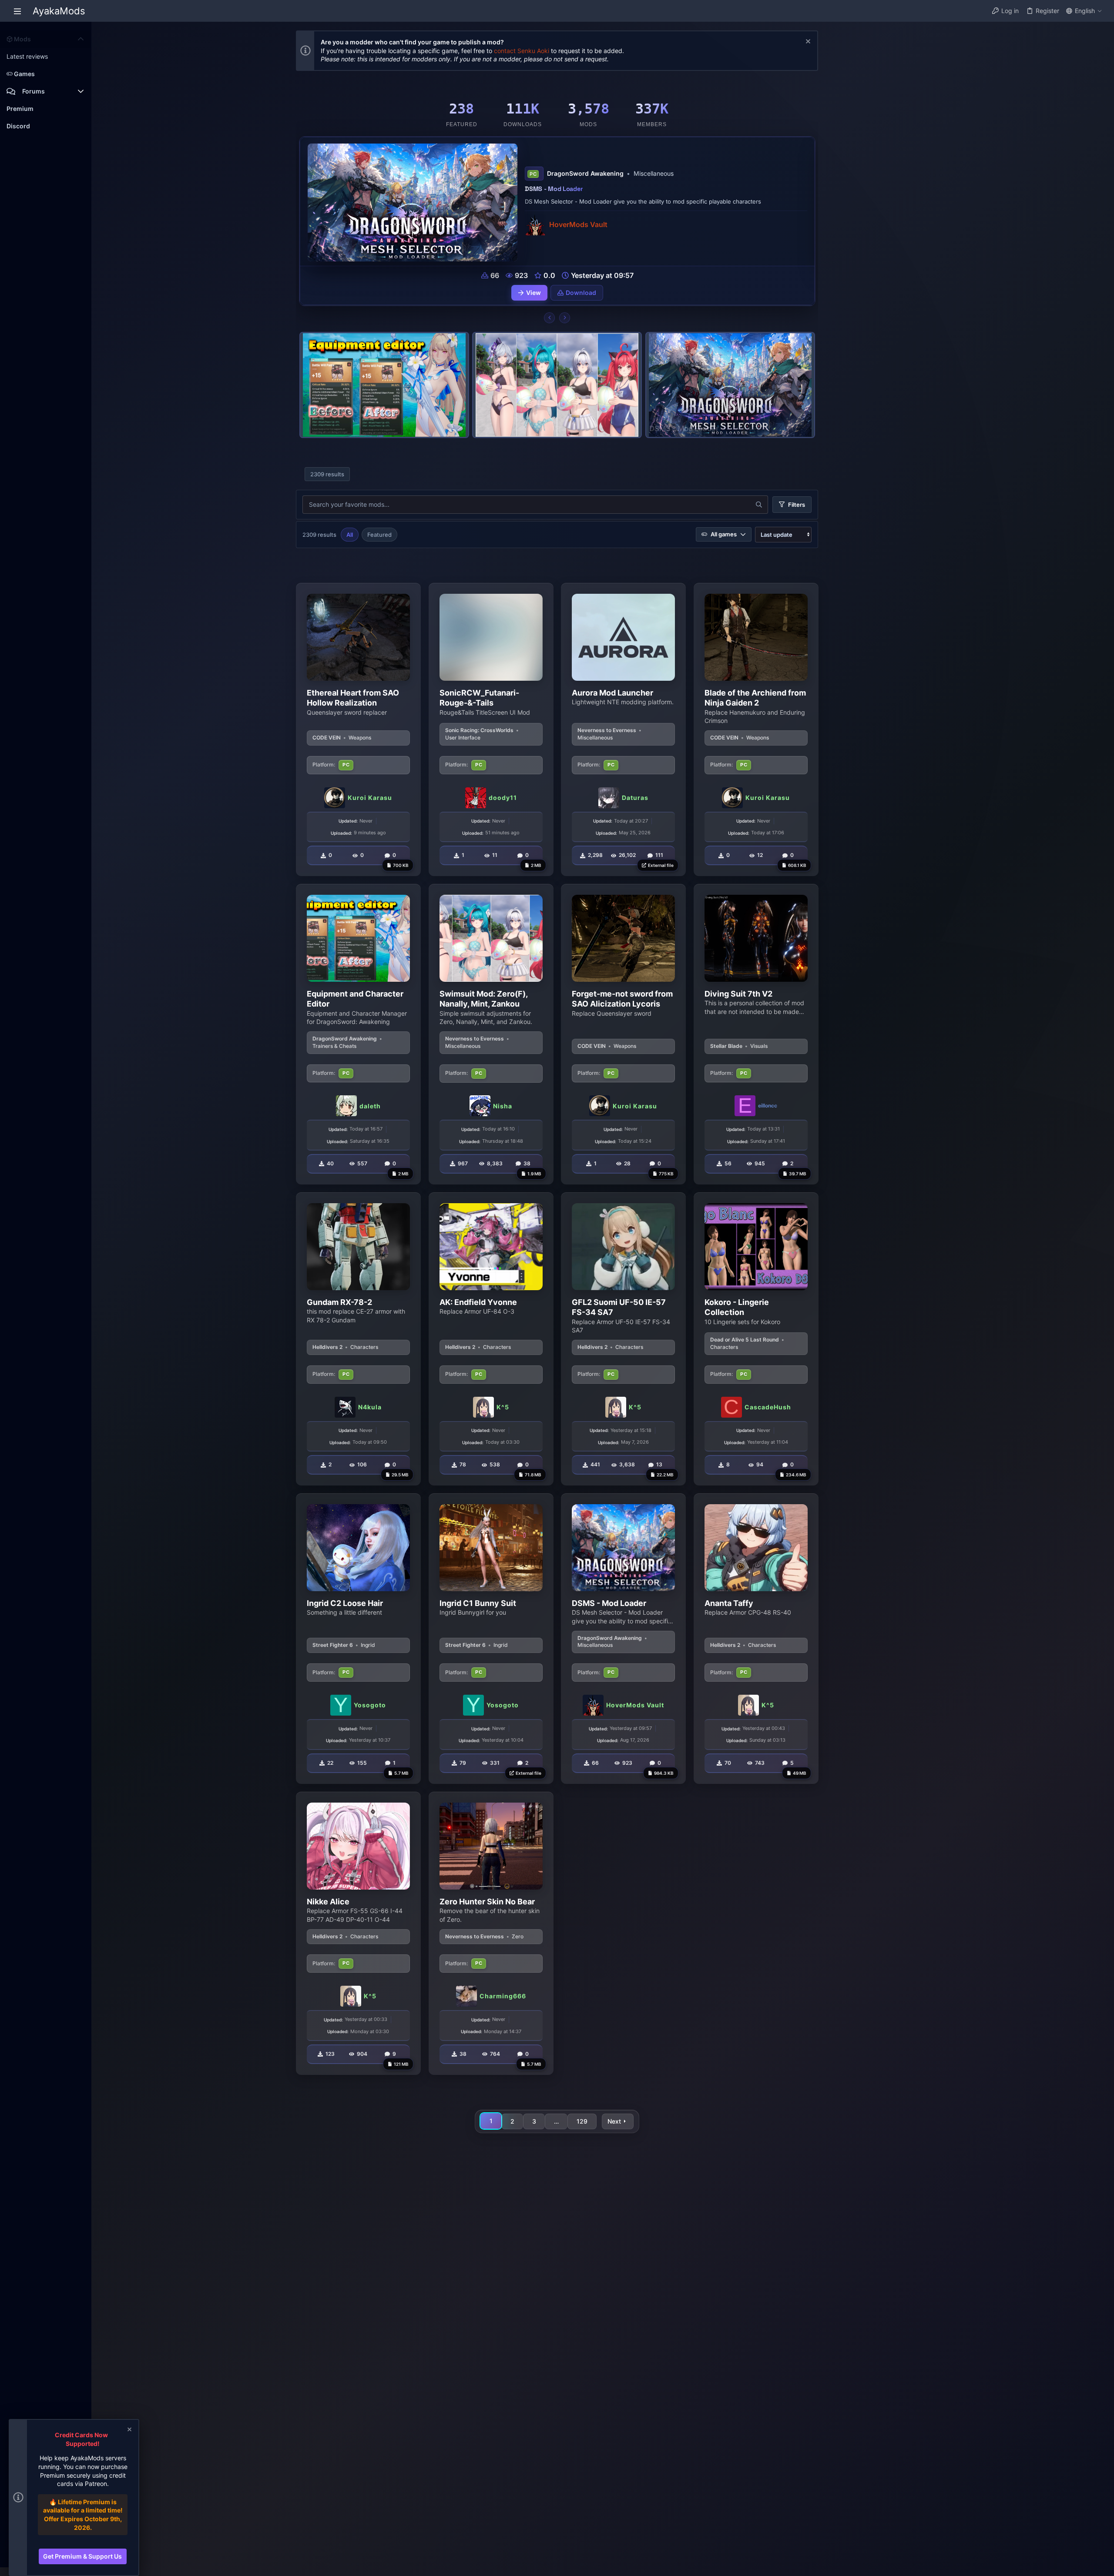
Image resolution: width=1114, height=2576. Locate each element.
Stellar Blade (726, 1046)
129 (582, 2121)
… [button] (556, 2121)
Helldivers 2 (327, 1347)
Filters (797, 505)
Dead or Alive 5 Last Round (745, 1340)
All (350, 535)
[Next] (565, 318)
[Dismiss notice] (807, 42)
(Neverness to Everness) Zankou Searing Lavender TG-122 (610, 189)
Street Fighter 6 (333, 1645)
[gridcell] (358, 729)
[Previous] (549, 318)
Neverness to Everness (607, 730)
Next (614, 2121)
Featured (379, 535)
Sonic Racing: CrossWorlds (479, 730)
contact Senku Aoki (522, 51)
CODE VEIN (327, 738)
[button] (17, 11)
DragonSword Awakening (345, 1039)
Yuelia (559, 225)
